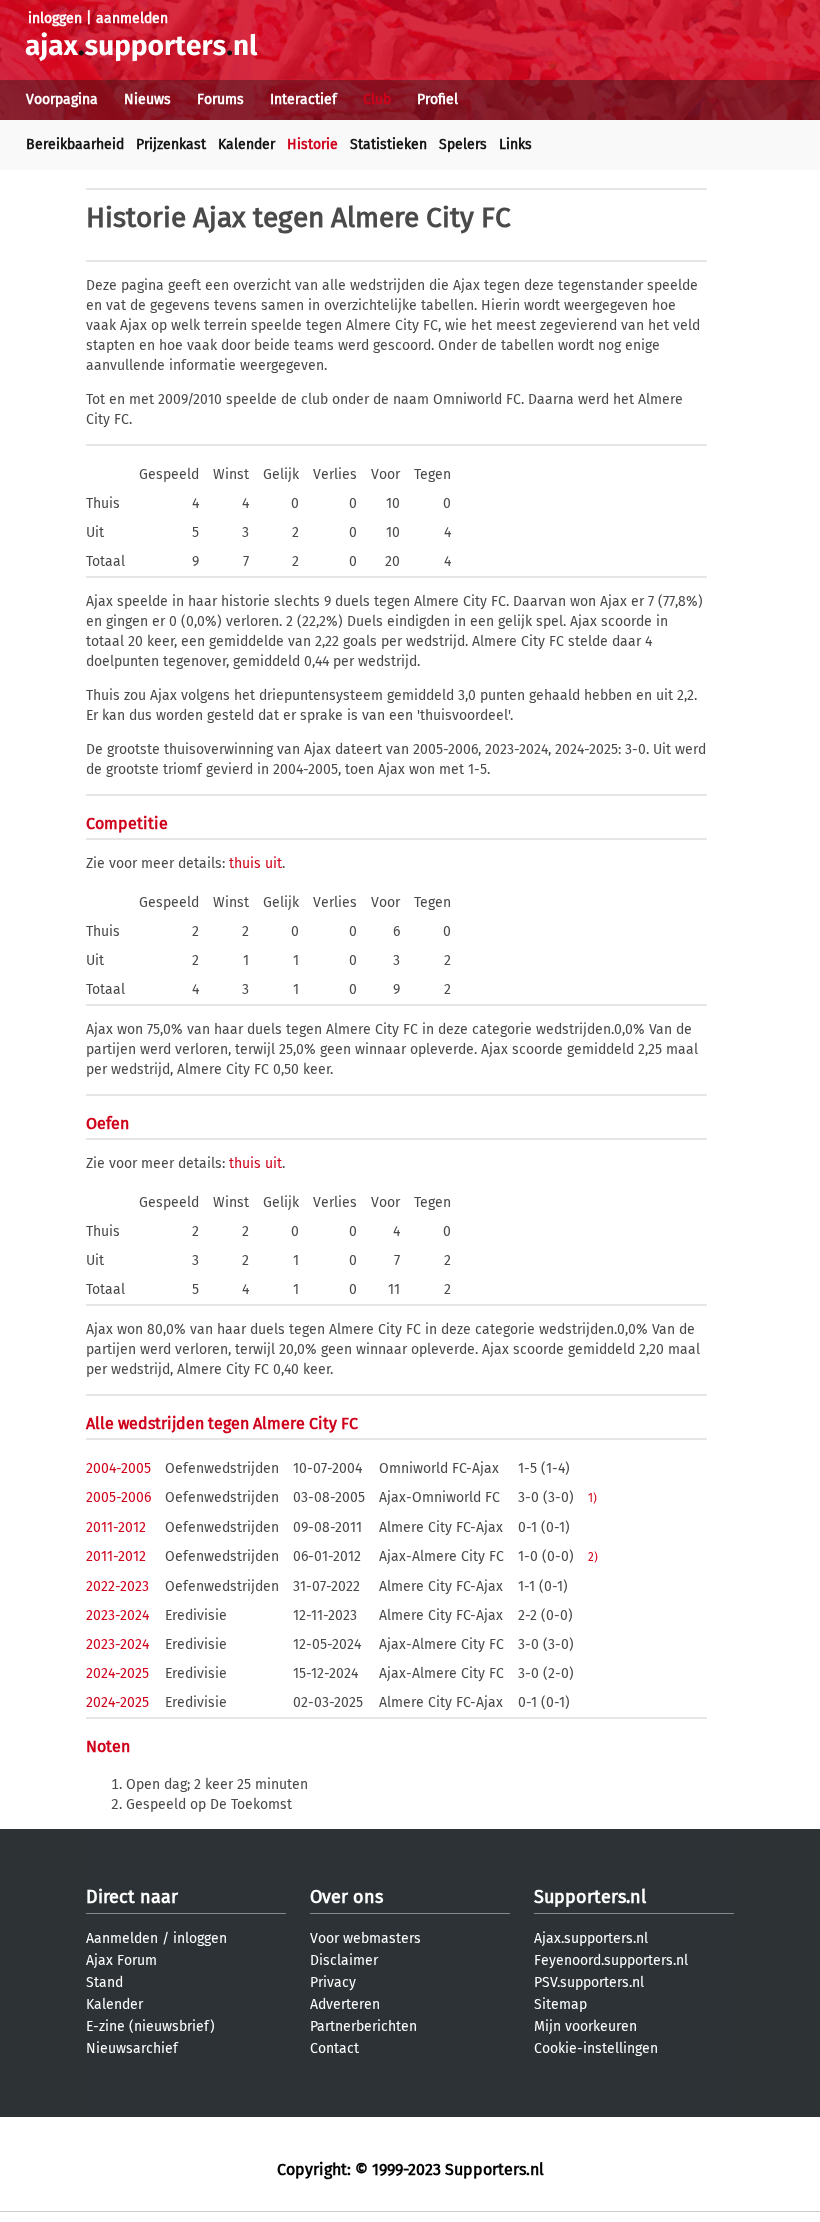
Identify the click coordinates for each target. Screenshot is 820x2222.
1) (592, 1498)
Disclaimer (344, 1960)
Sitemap (560, 2004)
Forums (220, 99)
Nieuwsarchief (132, 2048)
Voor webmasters (365, 1938)
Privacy (333, 1982)
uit (273, 863)
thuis (245, 863)
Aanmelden (122, 1938)
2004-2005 (118, 1468)
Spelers (463, 144)
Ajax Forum (121, 1960)
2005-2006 (118, 1497)
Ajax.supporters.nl (591, 1938)
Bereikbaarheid (75, 144)
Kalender (246, 144)
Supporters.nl (590, 1897)
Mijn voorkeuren (585, 2026)
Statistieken (388, 144)
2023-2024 (117, 1615)
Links (515, 144)
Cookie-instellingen (596, 2048)
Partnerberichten (363, 2026)
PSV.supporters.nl (589, 1982)
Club (377, 99)
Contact (334, 2048)
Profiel (437, 99)
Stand (104, 1982)
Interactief (303, 99)
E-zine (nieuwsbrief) (150, 2026)
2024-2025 (117, 1673)
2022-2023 (117, 1586)
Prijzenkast (171, 144)
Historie (312, 144)
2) (593, 1557)
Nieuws (147, 99)
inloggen (55, 18)
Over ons (346, 1897)
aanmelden (132, 18)
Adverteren (345, 2004)
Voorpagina (62, 99)
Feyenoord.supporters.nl (611, 1960)
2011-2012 (116, 1527)
